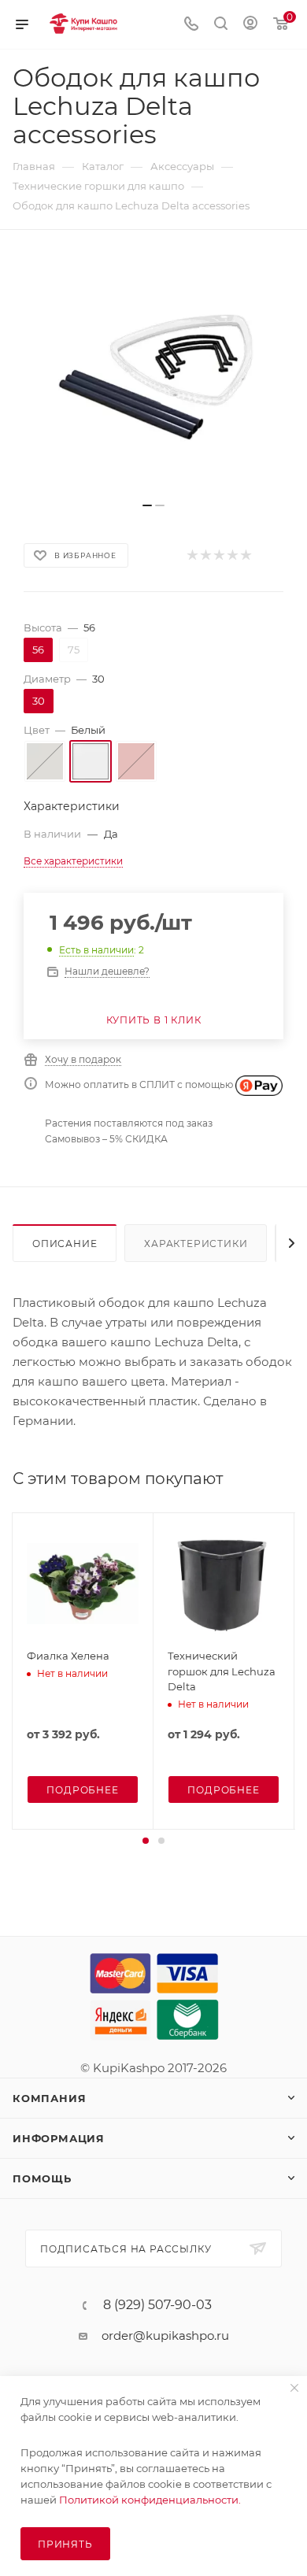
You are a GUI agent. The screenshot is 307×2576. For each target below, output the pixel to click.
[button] (146, 1841)
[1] (192, 555)
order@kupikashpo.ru (165, 2335)
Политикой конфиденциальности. (150, 2500)
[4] (232, 555)
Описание (65, 1244)
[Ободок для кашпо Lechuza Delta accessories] (153, 374)
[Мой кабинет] (250, 25)
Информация (59, 2138)
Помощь (42, 2178)
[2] (205, 555)
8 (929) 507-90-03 (157, 2305)
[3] (218, 555)
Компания (49, 2098)
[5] (245, 555)
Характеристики (196, 1244)
